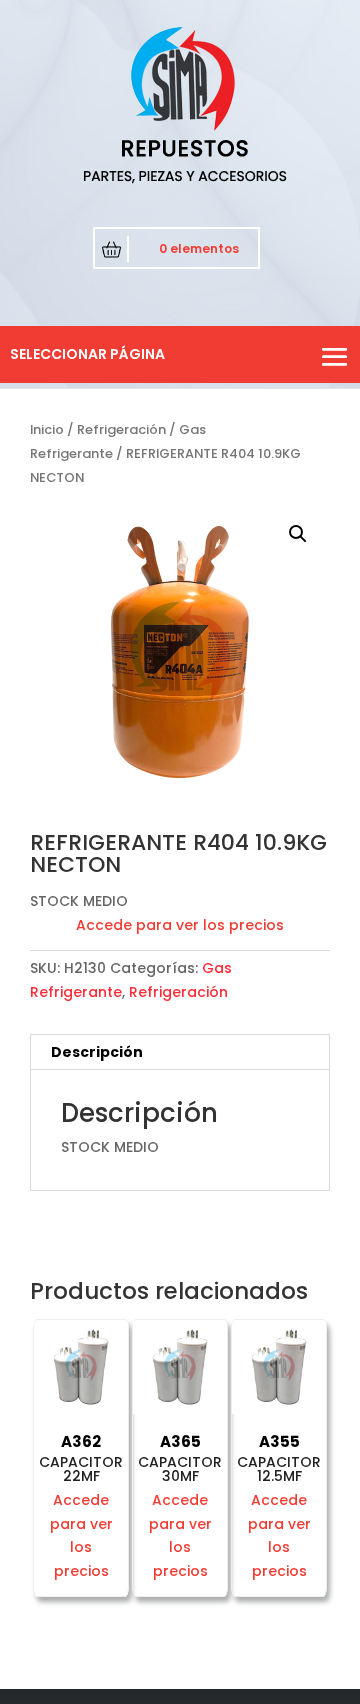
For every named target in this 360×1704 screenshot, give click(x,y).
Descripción (97, 1052)
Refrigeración (121, 429)
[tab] (180, 1052)
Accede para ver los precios (180, 925)
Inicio (47, 429)
